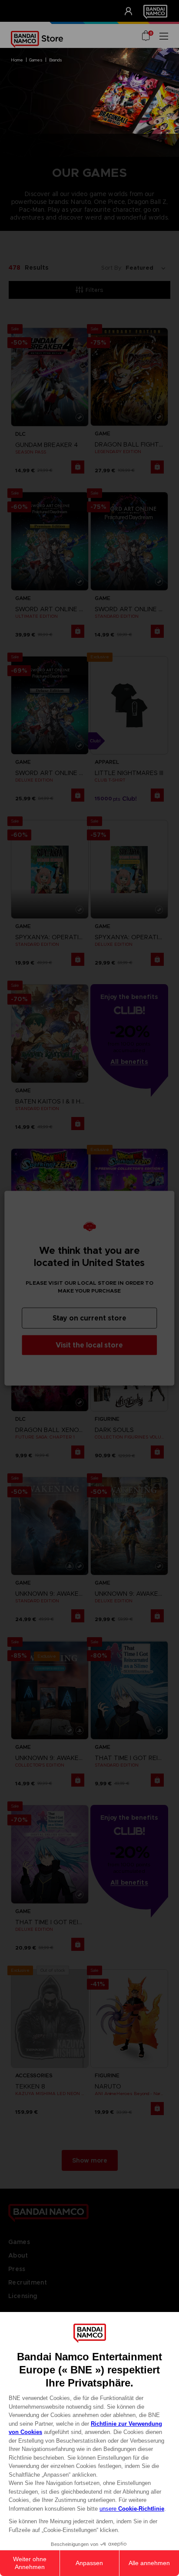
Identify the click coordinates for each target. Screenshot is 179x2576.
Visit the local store (89, 1345)
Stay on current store (89, 1318)
